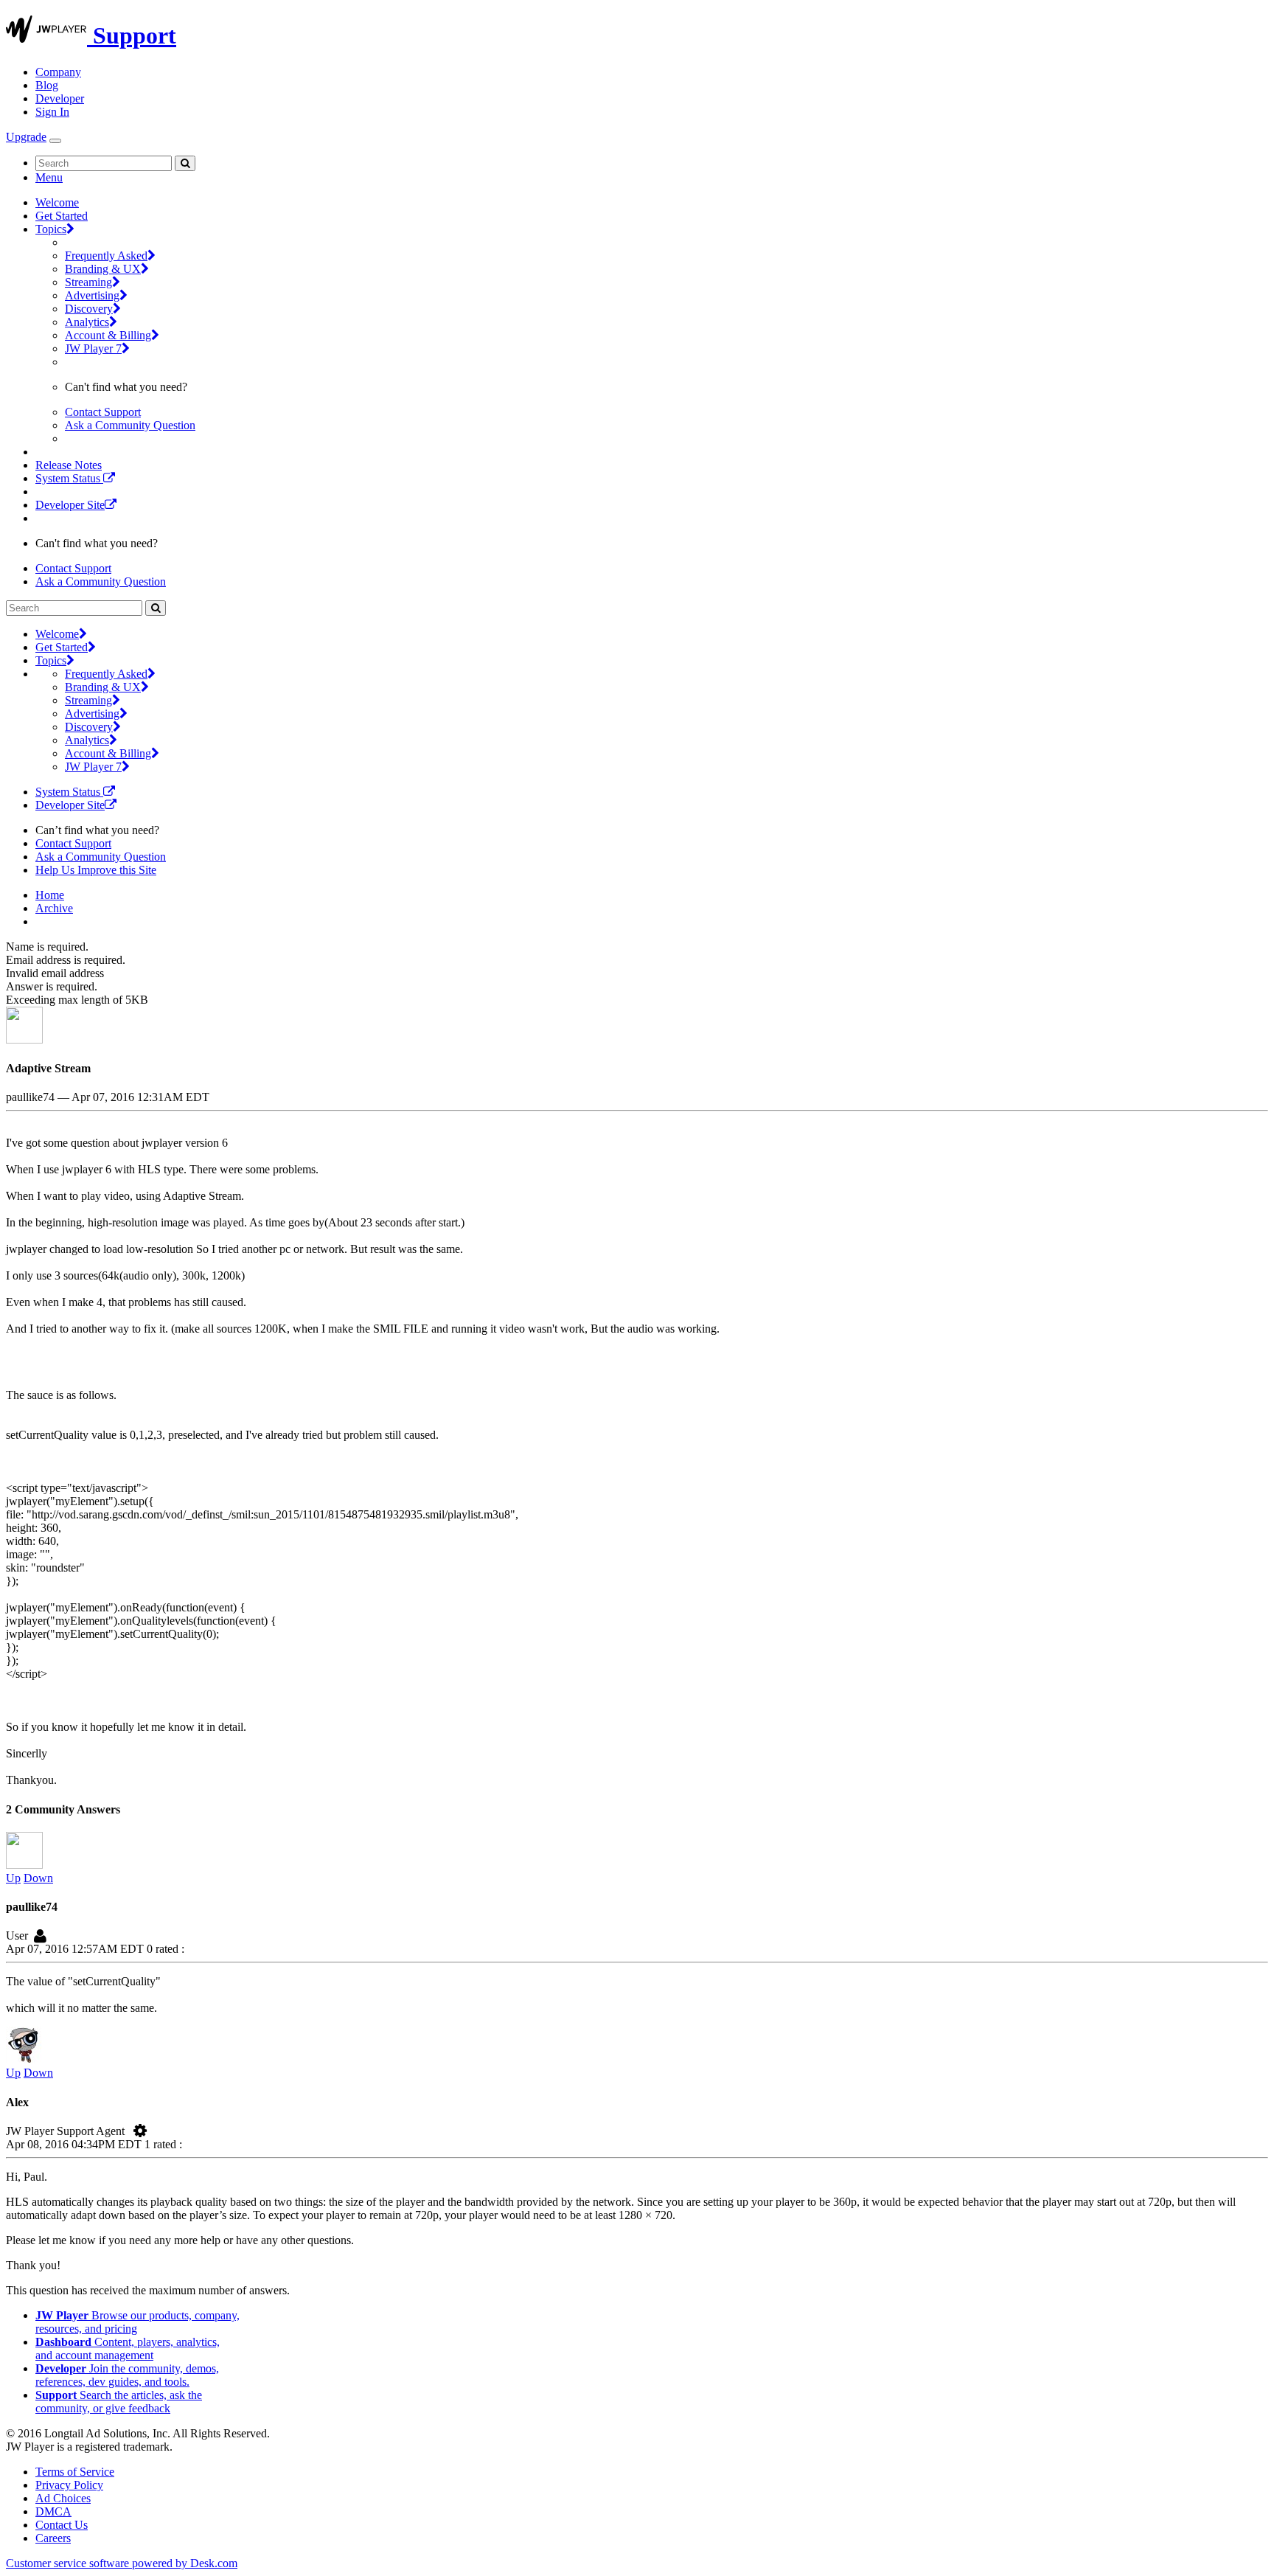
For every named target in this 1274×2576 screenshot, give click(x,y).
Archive (54, 908)
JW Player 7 (93, 348)
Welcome (57, 202)
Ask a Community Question (130, 425)
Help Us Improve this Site (96, 870)
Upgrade (26, 137)
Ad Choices (63, 2498)
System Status (69, 478)
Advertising (92, 295)
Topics (51, 229)
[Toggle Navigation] (55, 141)
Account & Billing (108, 335)
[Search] (185, 163)
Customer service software (122, 2563)
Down (38, 1878)
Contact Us (62, 2525)
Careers (53, 2538)
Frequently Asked (106, 256)
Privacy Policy (69, 2485)
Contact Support (103, 412)
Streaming (88, 282)
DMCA (53, 2511)
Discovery (89, 309)
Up (13, 1878)
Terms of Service (75, 2472)
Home (50, 895)
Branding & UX (103, 269)
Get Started (62, 216)
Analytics (87, 322)
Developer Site (70, 505)
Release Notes (69, 465)
